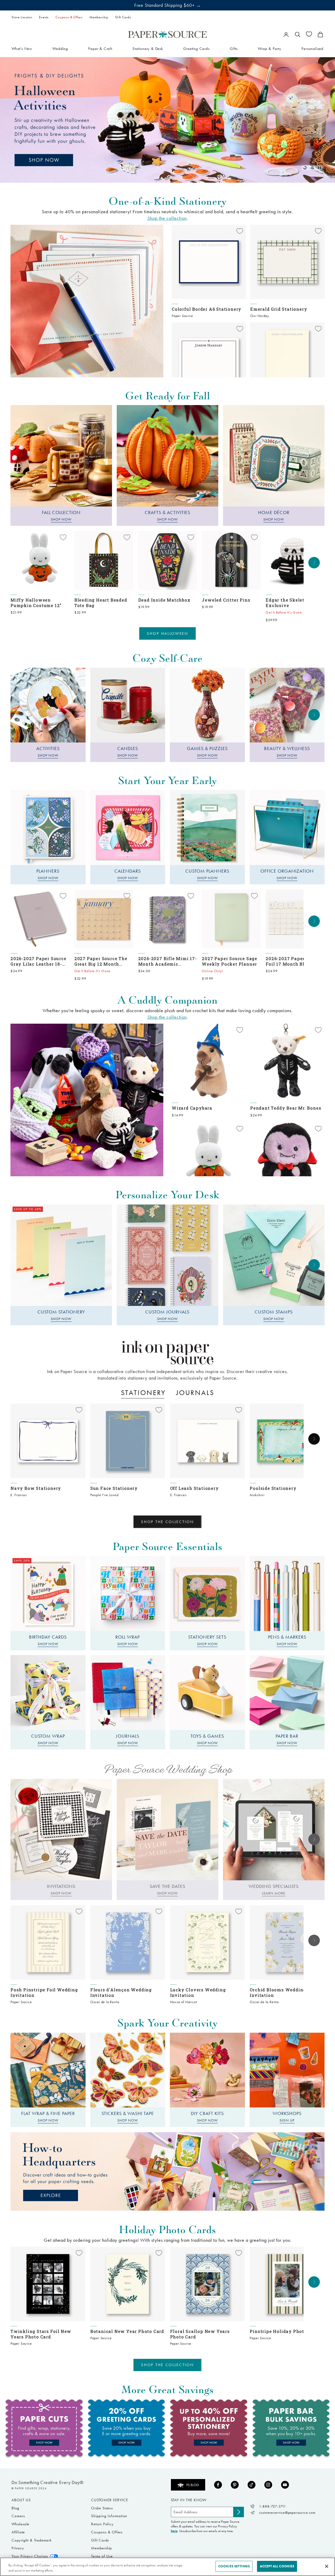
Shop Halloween (167, 633)
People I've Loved (104, 1495)
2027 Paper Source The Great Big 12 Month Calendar (101, 961)
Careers (18, 2516)
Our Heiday (260, 316)
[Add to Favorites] (240, 231)
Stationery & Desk (148, 48)
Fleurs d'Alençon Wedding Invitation (121, 1992)
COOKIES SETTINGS (234, 2566)
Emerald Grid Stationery (279, 309)
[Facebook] (218, 2485)
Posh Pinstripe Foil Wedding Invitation (44, 1992)
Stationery (143, 1393)
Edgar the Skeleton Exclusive (288, 603)
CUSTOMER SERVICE (110, 2500)
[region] (167, 120)
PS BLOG (193, 2485)
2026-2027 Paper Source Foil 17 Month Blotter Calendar (294, 961)
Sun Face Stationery (114, 1488)
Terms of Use (102, 2556)
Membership (99, 17)
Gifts (234, 48)
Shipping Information (109, 2516)
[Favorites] (309, 34)
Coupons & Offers (69, 17)
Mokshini (257, 1495)
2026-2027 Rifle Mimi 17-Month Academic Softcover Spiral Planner (167, 961)
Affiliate (18, 2532)
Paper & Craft (100, 48)
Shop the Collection (167, 1522)
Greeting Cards (196, 48)
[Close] (327, 2566)
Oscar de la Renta (105, 2002)
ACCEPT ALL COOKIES (277, 2566)
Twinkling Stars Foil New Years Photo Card (41, 2334)
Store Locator (22, 17)
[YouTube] (285, 2485)
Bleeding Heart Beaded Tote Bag (101, 603)
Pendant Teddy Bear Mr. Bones (286, 1108)
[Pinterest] (235, 2485)
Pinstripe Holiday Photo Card (284, 2331)
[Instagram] (268, 2485)
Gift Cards (123, 17)
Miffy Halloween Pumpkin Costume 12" (36, 603)
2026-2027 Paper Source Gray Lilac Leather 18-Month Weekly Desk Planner (38, 961)
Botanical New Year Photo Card (127, 2331)
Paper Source (182, 316)
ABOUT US (21, 2500)
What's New (22, 48)
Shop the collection (167, 218)
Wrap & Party (270, 48)
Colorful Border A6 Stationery (206, 309)
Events (44, 17)
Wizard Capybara (192, 1108)
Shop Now (61, 519)
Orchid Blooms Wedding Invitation (278, 1992)
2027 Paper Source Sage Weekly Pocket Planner (230, 961)
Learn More (274, 1893)
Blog (15, 2508)
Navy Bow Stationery (36, 1488)
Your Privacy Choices (30, 2556)
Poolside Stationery (273, 1488)
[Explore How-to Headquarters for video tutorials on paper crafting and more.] (167, 2171)
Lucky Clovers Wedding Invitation (198, 1992)
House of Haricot (184, 2002)
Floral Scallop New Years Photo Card (200, 2334)
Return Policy (102, 2524)
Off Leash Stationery (194, 1488)
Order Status (102, 2508)
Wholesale (20, 2524)
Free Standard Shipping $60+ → (168, 5)
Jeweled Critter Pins (226, 600)
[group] (167, 120)
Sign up (287, 2120)
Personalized (312, 48)
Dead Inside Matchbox (164, 600)
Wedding (60, 48)
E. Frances (19, 1495)
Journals (195, 1393)
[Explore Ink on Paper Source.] (167, 1353)
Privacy (18, 2548)
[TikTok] (252, 2485)
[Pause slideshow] (320, 168)
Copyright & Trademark (32, 2540)
